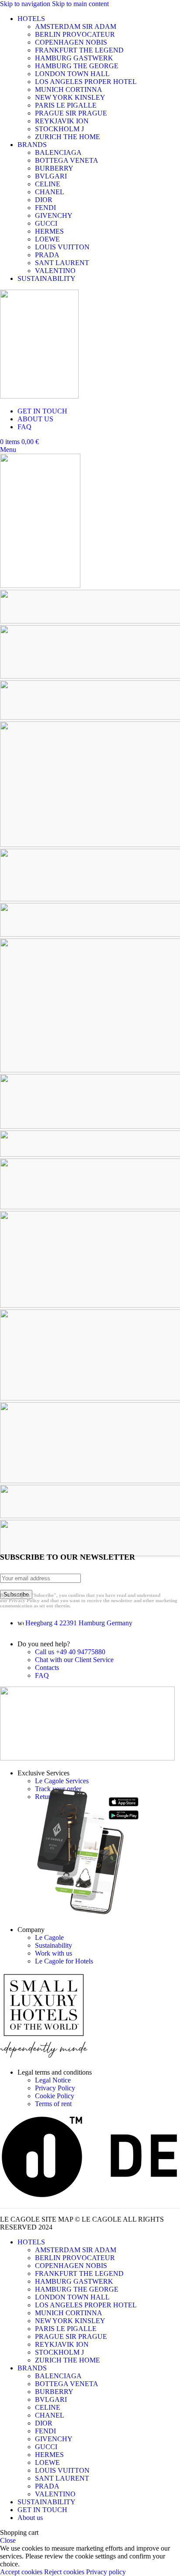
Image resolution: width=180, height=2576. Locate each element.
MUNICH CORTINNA (69, 89)
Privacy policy (106, 2572)
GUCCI (46, 223)
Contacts (47, 1668)
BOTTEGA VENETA (67, 160)
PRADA (47, 255)
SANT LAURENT (62, 263)
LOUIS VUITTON (62, 247)
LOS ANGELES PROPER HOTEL (86, 82)
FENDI (45, 208)
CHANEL (50, 192)
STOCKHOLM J (59, 129)
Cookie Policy (55, 2096)
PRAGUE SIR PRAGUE (71, 113)
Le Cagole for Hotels (64, 1961)
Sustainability (54, 1945)
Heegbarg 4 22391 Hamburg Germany (79, 1623)
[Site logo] (39, 396)
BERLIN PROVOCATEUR (75, 34)
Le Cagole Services (62, 1781)
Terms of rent (53, 2104)
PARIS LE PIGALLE (66, 105)
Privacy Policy (55, 2088)
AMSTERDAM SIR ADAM (76, 26)
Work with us (54, 1953)
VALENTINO (55, 271)
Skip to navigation (26, 4)
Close (8, 2540)
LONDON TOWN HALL (72, 74)
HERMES (49, 231)
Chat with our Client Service (74, 1660)
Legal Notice (53, 2080)
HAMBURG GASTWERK (74, 58)
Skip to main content (80, 4)
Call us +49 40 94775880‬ (70, 1652)
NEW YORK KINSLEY (70, 97)
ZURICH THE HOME (67, 137)
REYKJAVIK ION (62, 121)
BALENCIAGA (58, 152)
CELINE (48, 184)
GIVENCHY (54, 215)
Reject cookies (64, 2572)
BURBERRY (54, 168)
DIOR (44, 200)
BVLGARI (51, 176)
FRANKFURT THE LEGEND (79, 50)
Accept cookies (21, 2572)
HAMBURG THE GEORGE (77, 66)
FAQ (42, 1675)
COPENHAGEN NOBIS (71, 42)
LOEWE (47, 239)
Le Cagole (49, 1937)
